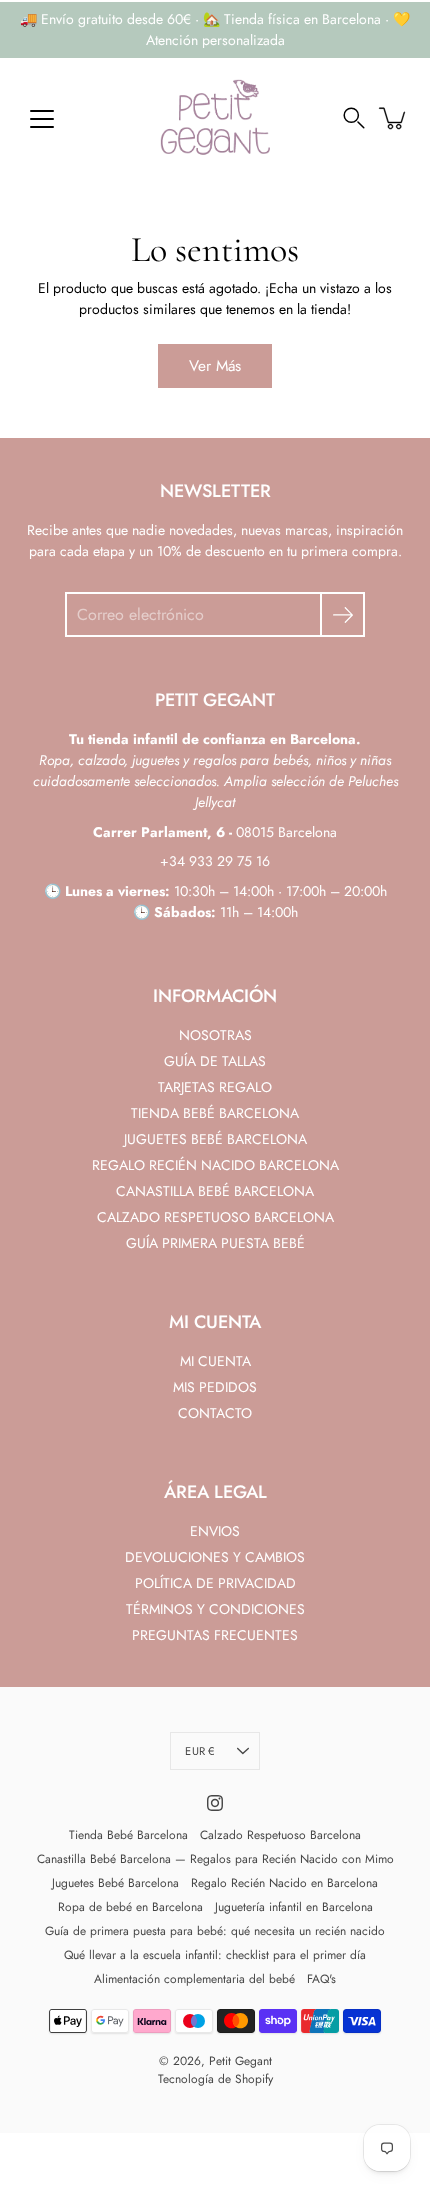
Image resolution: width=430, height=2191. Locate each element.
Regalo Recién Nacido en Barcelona (284, 1883)
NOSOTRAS (215, 1035)
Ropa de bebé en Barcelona (130, 1907)
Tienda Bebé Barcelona (128, 1835)
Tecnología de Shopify (215, 2079)
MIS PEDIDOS (215, 1387)
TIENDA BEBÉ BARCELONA (215, 1113)
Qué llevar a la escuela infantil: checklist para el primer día (215, 1955)
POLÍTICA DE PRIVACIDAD (215, 1583)
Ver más (215, 366)
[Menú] (42, 119)
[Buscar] (354, 118)
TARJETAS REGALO (215, 1087)
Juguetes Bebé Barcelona (115, 1883)
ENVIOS (215, 1531)
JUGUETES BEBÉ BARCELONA (215, 1139)
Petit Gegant (240, 2061)
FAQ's (321, 1979)
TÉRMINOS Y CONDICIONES (215, 1609)
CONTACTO (215, 1413)
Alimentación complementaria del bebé (194, 1979)
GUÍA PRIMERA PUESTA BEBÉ (215, 1243)
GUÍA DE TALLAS (215, 1061)
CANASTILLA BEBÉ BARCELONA (215, 1191)
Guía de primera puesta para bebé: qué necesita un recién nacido (215, 1931)
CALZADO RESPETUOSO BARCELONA (215, 1217)
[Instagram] (215, 1803)
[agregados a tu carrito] (394, 118)
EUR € (199, 1751)
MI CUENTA (215, 1361)
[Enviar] (342, 614)
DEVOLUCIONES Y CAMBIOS (215, 1557)
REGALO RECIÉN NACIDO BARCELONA (215, 1165)
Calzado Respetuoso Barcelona (280, 1835)
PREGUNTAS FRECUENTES (215, 1635)
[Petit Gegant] (215, 118)
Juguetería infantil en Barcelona (294, 1907)
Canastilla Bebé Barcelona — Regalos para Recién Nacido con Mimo (215, 1859)
